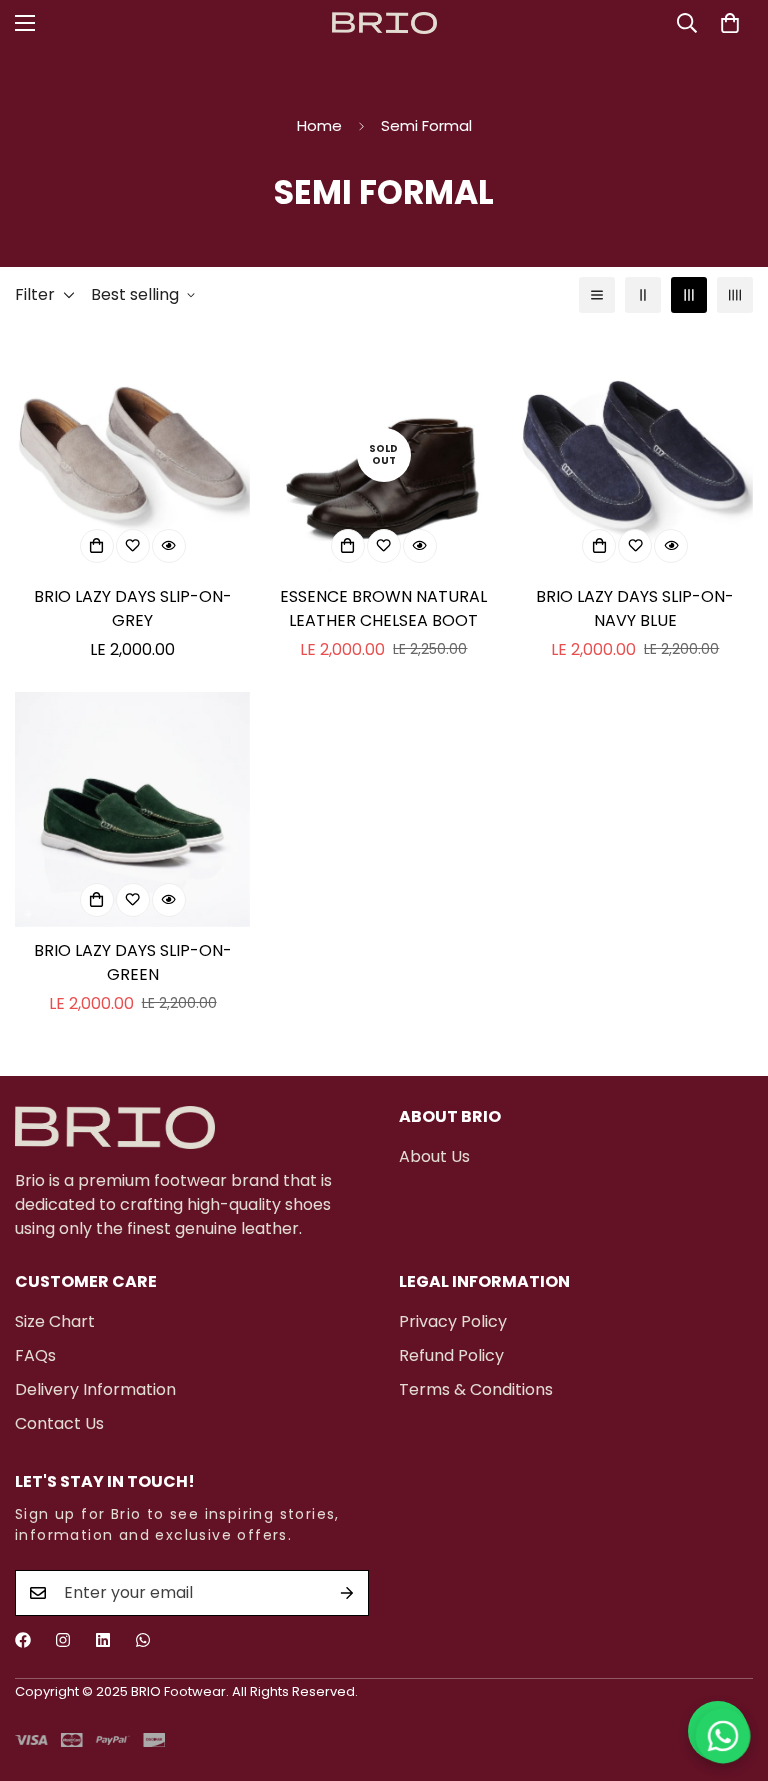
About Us (434, 1156)
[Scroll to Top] (729, 1672)
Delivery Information (95, 1389)
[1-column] (597, 295)
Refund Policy (451, 1355)
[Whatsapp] (143, 1640)
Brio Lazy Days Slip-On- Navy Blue (635, 608)
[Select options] (97, 546)
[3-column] (689, 295)
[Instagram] (63, 1640)
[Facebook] (23, 1640)
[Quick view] (169, 546)
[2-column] (643, 295)
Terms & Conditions (476, 1389)
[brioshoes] (384, 23)
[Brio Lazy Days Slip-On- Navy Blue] (635, 454)
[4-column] (735, 295)
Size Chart (55, 1321)
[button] (730, 23)
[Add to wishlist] (133, 546)
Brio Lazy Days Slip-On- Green (133, 962)
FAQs (35, 1355)
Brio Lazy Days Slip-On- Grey (133, 608)
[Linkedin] (103, 1640)
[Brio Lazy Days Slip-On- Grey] (132, 454)
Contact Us (59, 1423)
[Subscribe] (347, 1593)
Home (319, 125)
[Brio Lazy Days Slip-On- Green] (132, 809)
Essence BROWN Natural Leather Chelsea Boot (383, 608)
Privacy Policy (453, 1321)
